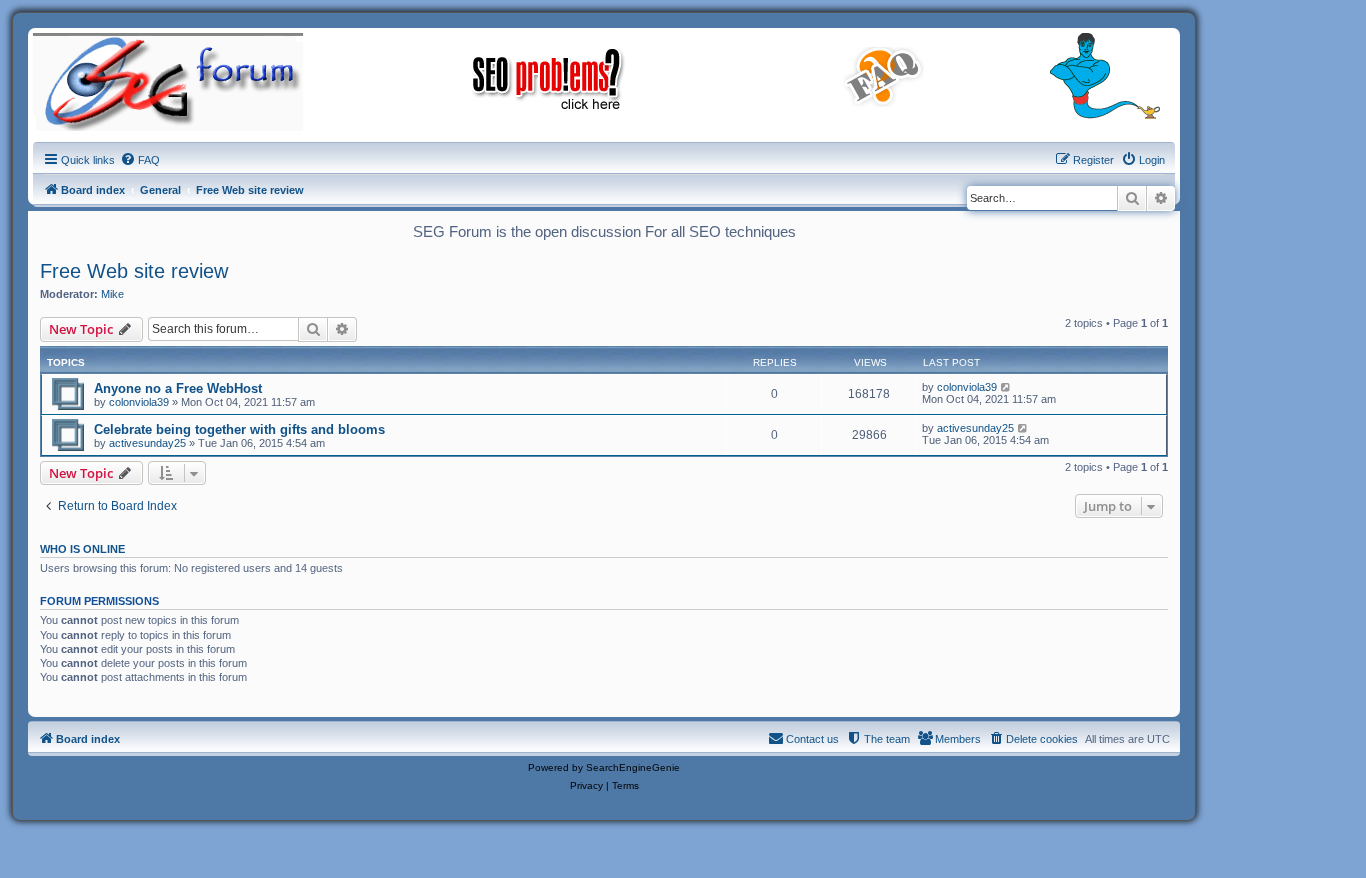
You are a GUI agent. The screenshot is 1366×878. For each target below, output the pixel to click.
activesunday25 (147, 443)
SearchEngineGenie (633, 767)
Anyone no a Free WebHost (178, 388)
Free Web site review (134, 271)
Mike (112, 294)
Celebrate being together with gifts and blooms (239, 429)
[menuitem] (140, 160)
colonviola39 (139, 402)
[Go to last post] (1006, 387)
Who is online (82, 549)
